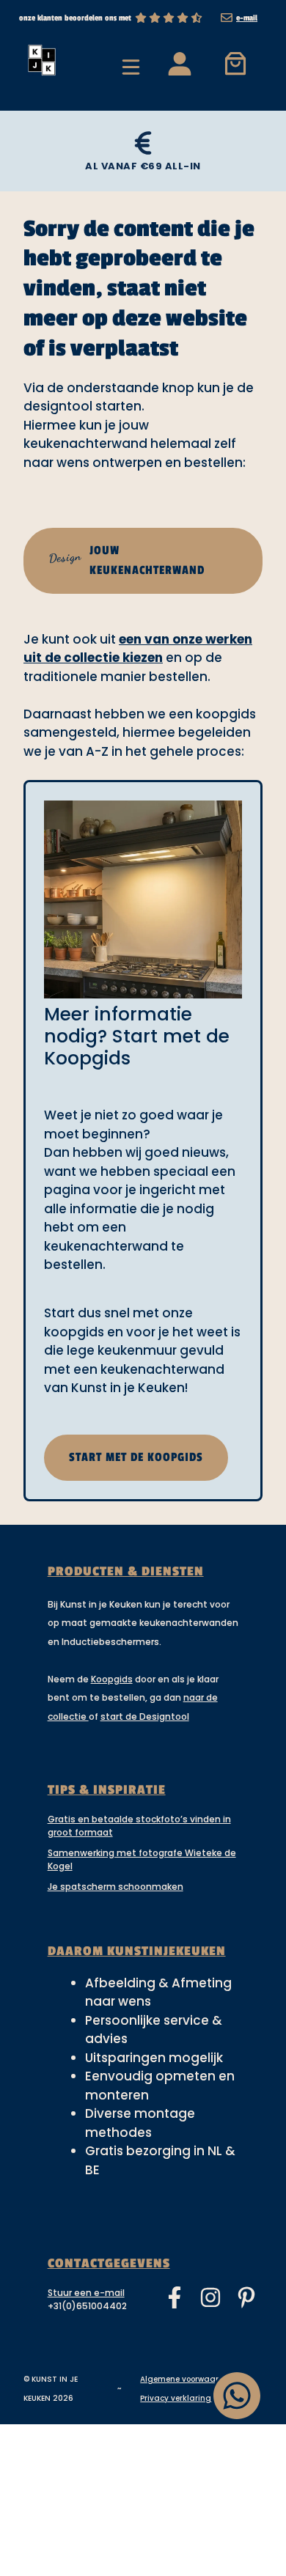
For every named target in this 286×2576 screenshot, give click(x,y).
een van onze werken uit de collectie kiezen (138, 649)
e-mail (247, 18)
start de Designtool (145, 1716)
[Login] (179, 63)
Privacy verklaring (176, 2398)
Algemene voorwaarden (187, 2379)
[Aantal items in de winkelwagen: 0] (236, 63)
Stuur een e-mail (86, 2293)
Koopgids (112, 1679)
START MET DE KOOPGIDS (136, 1457)
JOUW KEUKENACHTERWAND (126, 560)
